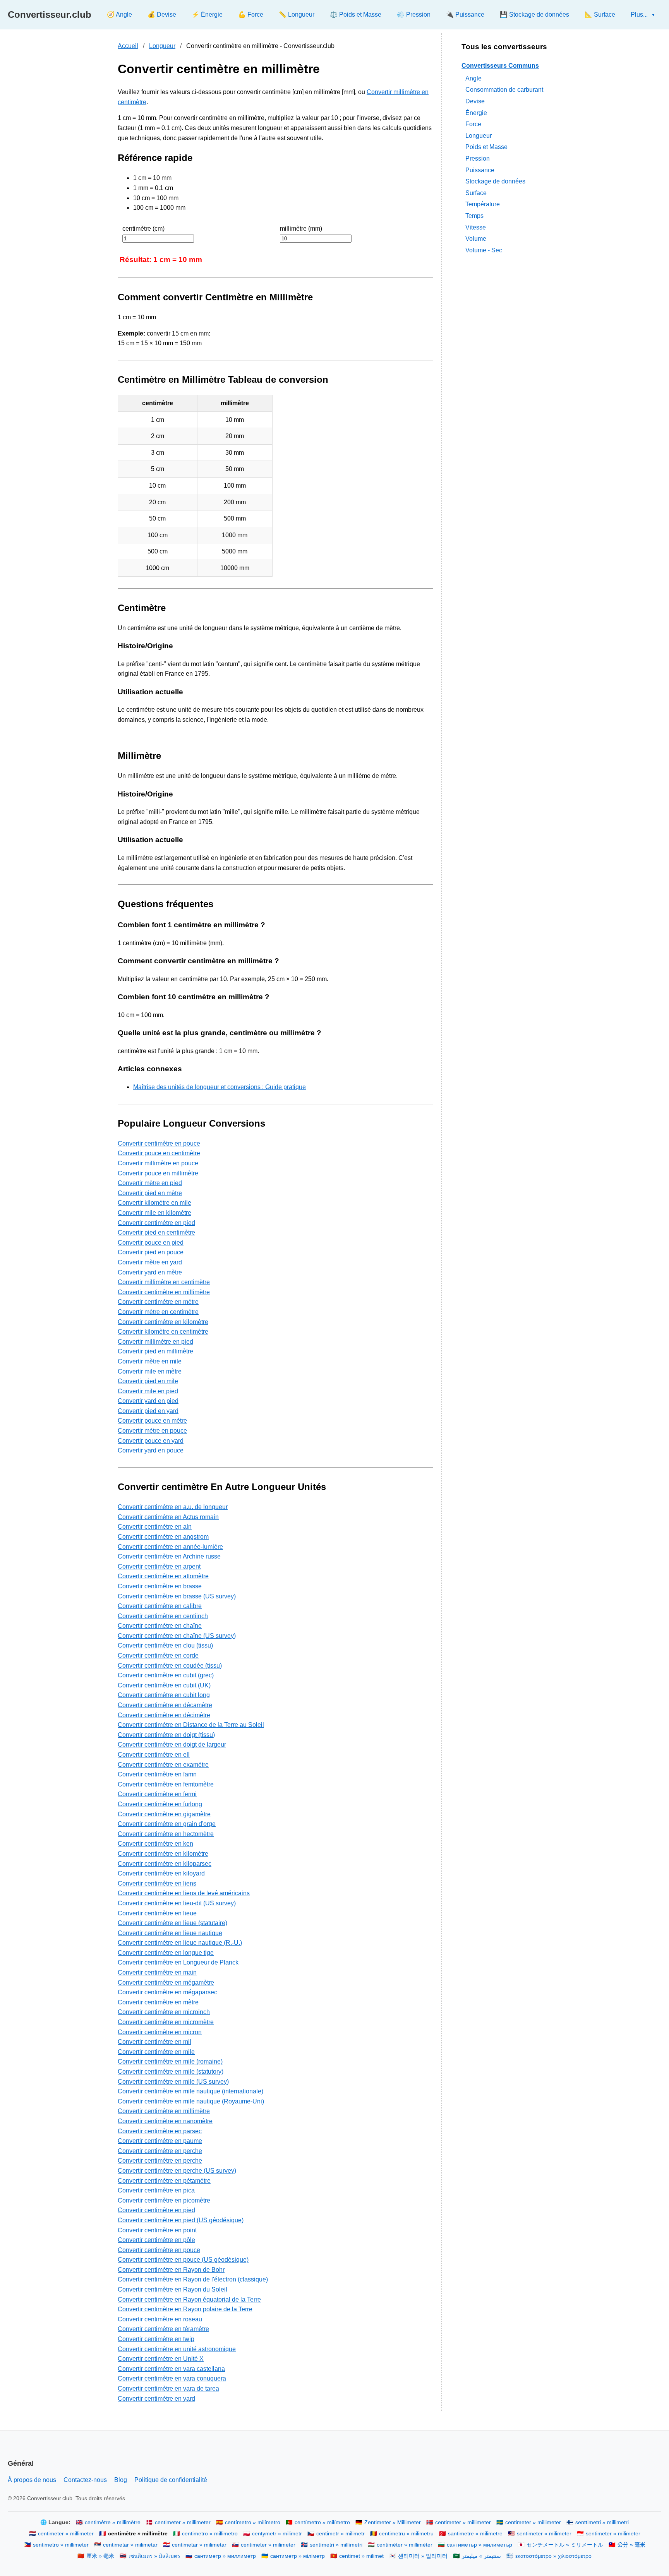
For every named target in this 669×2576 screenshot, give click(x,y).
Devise (475, 101)
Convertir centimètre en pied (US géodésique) (181, 2220)
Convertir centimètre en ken (155, 1844)
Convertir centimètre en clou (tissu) (165, 1645)
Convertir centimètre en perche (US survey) (177, 2171)
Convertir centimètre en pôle (156, 2240)
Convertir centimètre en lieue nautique (170, 1933)
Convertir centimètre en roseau (160, 2319)
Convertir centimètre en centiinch (163, 1616)
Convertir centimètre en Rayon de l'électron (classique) (193, 2279)
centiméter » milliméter (405, 2545)
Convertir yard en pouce (151, 1450)
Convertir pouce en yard (151, 1441)
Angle (473, 78)
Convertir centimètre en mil (154, 2042)
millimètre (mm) (301, 229)
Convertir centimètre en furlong (160, 1804)
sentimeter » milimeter (544, 2534)
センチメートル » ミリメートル (565, 2545)
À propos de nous (32, 2480)
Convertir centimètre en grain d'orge (167, 1824)
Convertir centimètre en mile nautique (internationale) (190, 2091)
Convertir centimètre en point (157, 2230)
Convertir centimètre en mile (156, 2052)
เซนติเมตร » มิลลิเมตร (154, 2556)
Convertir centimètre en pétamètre (164, 2181)
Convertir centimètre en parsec (160, 2131)
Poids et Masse (486, 147)
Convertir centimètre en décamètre (165, 1705)
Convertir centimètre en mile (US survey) (173, 2082)
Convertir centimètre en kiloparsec (165, 1864)
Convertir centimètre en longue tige (166, 1953)
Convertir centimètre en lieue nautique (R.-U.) (180, 1943)
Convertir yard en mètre (150, 1272)
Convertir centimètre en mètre (158, 1302)
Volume (476, 239)
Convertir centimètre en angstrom (163, 1537)
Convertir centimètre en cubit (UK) (164, 1685)
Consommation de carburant (504, 90)
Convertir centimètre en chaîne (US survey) (177, 1636)
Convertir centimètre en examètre (163, 1765)
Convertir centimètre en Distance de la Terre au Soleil (191, 1725)
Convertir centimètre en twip (156, 2339)
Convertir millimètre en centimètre (164, 1282)
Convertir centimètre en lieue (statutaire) (172, 1923)
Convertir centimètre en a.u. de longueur (173, 1507)
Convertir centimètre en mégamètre (166, 1983)
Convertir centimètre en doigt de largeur (172, 1744)
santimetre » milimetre (475, 2534)
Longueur (162, 46)
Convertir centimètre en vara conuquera (172, 2378)
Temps (474, 216)
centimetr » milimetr (341, 2534)
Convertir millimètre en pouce (158, 1163)
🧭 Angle (119, 15)
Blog (121, 2480)
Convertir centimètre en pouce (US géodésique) (183, 2260)
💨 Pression (414, 15)
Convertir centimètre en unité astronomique (177, 2349)
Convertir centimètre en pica (156, 2190)
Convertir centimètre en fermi (157, 1794)
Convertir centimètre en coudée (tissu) (170, 1666)
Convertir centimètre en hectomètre (166, 1834)
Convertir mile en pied (148, 1391)
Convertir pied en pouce (151, 1252)
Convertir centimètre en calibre (160, 1606)
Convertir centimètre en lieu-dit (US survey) (177, 1903)
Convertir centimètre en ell (154, 1755)
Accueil (128, 46)
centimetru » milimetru (406, 2534)
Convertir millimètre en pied (155, 1342)
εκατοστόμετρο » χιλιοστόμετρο (553, 2556)
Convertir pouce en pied (151, 1243)
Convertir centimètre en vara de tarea (168, 2388)
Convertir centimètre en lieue (157, 1913)
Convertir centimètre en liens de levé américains (184, 1893)
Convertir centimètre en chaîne (160, 1626)
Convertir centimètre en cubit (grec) (166, 1675)
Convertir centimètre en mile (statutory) (171, 2072)
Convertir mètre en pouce (152, 1431)
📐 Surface (600, 15)
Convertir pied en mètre (150, 1193)
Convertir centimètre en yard (156, 2399)
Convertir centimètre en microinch (164, 2012)
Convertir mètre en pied (150, 1183)
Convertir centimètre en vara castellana (171, 2369)
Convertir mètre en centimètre (158, 1312)
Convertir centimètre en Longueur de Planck (178, 1962)
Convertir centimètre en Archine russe (169, 1556)
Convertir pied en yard (148, 1411)
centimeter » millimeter (183, 2522)
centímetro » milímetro (253, 2522)
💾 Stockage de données (534, 15)
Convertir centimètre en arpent (159, 1566)
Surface (476, 193)
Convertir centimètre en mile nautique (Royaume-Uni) (191, 2101)
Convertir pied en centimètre (156, 1232)
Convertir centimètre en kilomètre (163, 1322)
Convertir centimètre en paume (160, 2141)
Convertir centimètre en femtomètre (166, 1784)
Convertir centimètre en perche (160, 2151)
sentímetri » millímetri (336, 2545)
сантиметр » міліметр (298, 2556)
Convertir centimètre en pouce (159, 1143)
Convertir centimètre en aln (155, 1527)
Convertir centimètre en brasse (160, 1586)
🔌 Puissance (465, 15)
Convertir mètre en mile (150, 1361)
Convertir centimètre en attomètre (163, 1576)
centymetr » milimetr (277, 2534)
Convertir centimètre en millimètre (164, 1292)
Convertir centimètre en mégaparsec (167, 1992)
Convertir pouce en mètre (152, 1421)
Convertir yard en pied (148, 1401)
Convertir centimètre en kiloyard (161, 1873)
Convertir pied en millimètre (155, 1351)
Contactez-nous (85, 2480)
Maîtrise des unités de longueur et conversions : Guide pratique (220, 1087)
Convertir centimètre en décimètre (164, 1715)
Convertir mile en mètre (150, 1371)
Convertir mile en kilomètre (154, 1213)
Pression (478, 158)
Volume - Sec (484, 250)
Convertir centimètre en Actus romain (168, 1517)
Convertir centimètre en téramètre (163, 2329)
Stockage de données (495, 181)
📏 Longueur (297, 15)
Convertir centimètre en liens (157, 1883)
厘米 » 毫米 (100, 2556)
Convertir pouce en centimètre (159, 1153)
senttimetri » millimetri (602, 2522)
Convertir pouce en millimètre (158, 1173)
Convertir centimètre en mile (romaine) (170, 2061)
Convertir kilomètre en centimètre (163, 1332)
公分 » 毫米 (631, 2545)
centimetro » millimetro (210, 2534)
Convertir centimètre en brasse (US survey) (177, 1596)
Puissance (480, 170)
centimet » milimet (361, 2556)
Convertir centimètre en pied (156, 1223)
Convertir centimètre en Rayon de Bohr (171, 2270)
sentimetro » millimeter (61, 2545)
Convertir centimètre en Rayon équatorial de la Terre (189, 2299)
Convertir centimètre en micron (160, 2032)
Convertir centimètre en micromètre (166, 2022)
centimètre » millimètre (113, 2522)
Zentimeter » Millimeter (393, 2522)
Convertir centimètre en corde (158, 1655)
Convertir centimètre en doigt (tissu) (166, 1735)
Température (483, 204)
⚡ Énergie (207, 15)
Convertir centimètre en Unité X (161, 2359)
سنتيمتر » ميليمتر (481, 2556)
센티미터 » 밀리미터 (423, 2556)
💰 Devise (162, 15)
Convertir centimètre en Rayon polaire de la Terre (185, 2309)
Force (473, 124)
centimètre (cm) (143, 229)
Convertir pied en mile (148, 1381)
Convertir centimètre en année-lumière (170, 1547)
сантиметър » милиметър (479, 2545)
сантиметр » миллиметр (225, 2556)
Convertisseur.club (50, 15)
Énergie (476, 112)
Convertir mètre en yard (150, 1262)
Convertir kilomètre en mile (154, 1203)
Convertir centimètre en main (157, 1972)
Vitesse (476, 227)
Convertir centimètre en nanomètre (165, 2121)
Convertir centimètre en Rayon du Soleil (172, 2289)
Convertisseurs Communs (500, 66)
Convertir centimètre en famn (157, 1774)
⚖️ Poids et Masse (356, 15)
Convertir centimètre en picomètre (164, 2200)
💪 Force (251, 15)
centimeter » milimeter (268, 2545)
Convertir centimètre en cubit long (164, 1695)
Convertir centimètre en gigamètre (164, 1814)
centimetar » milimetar (130, 2545)
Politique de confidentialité (171, 2480)
